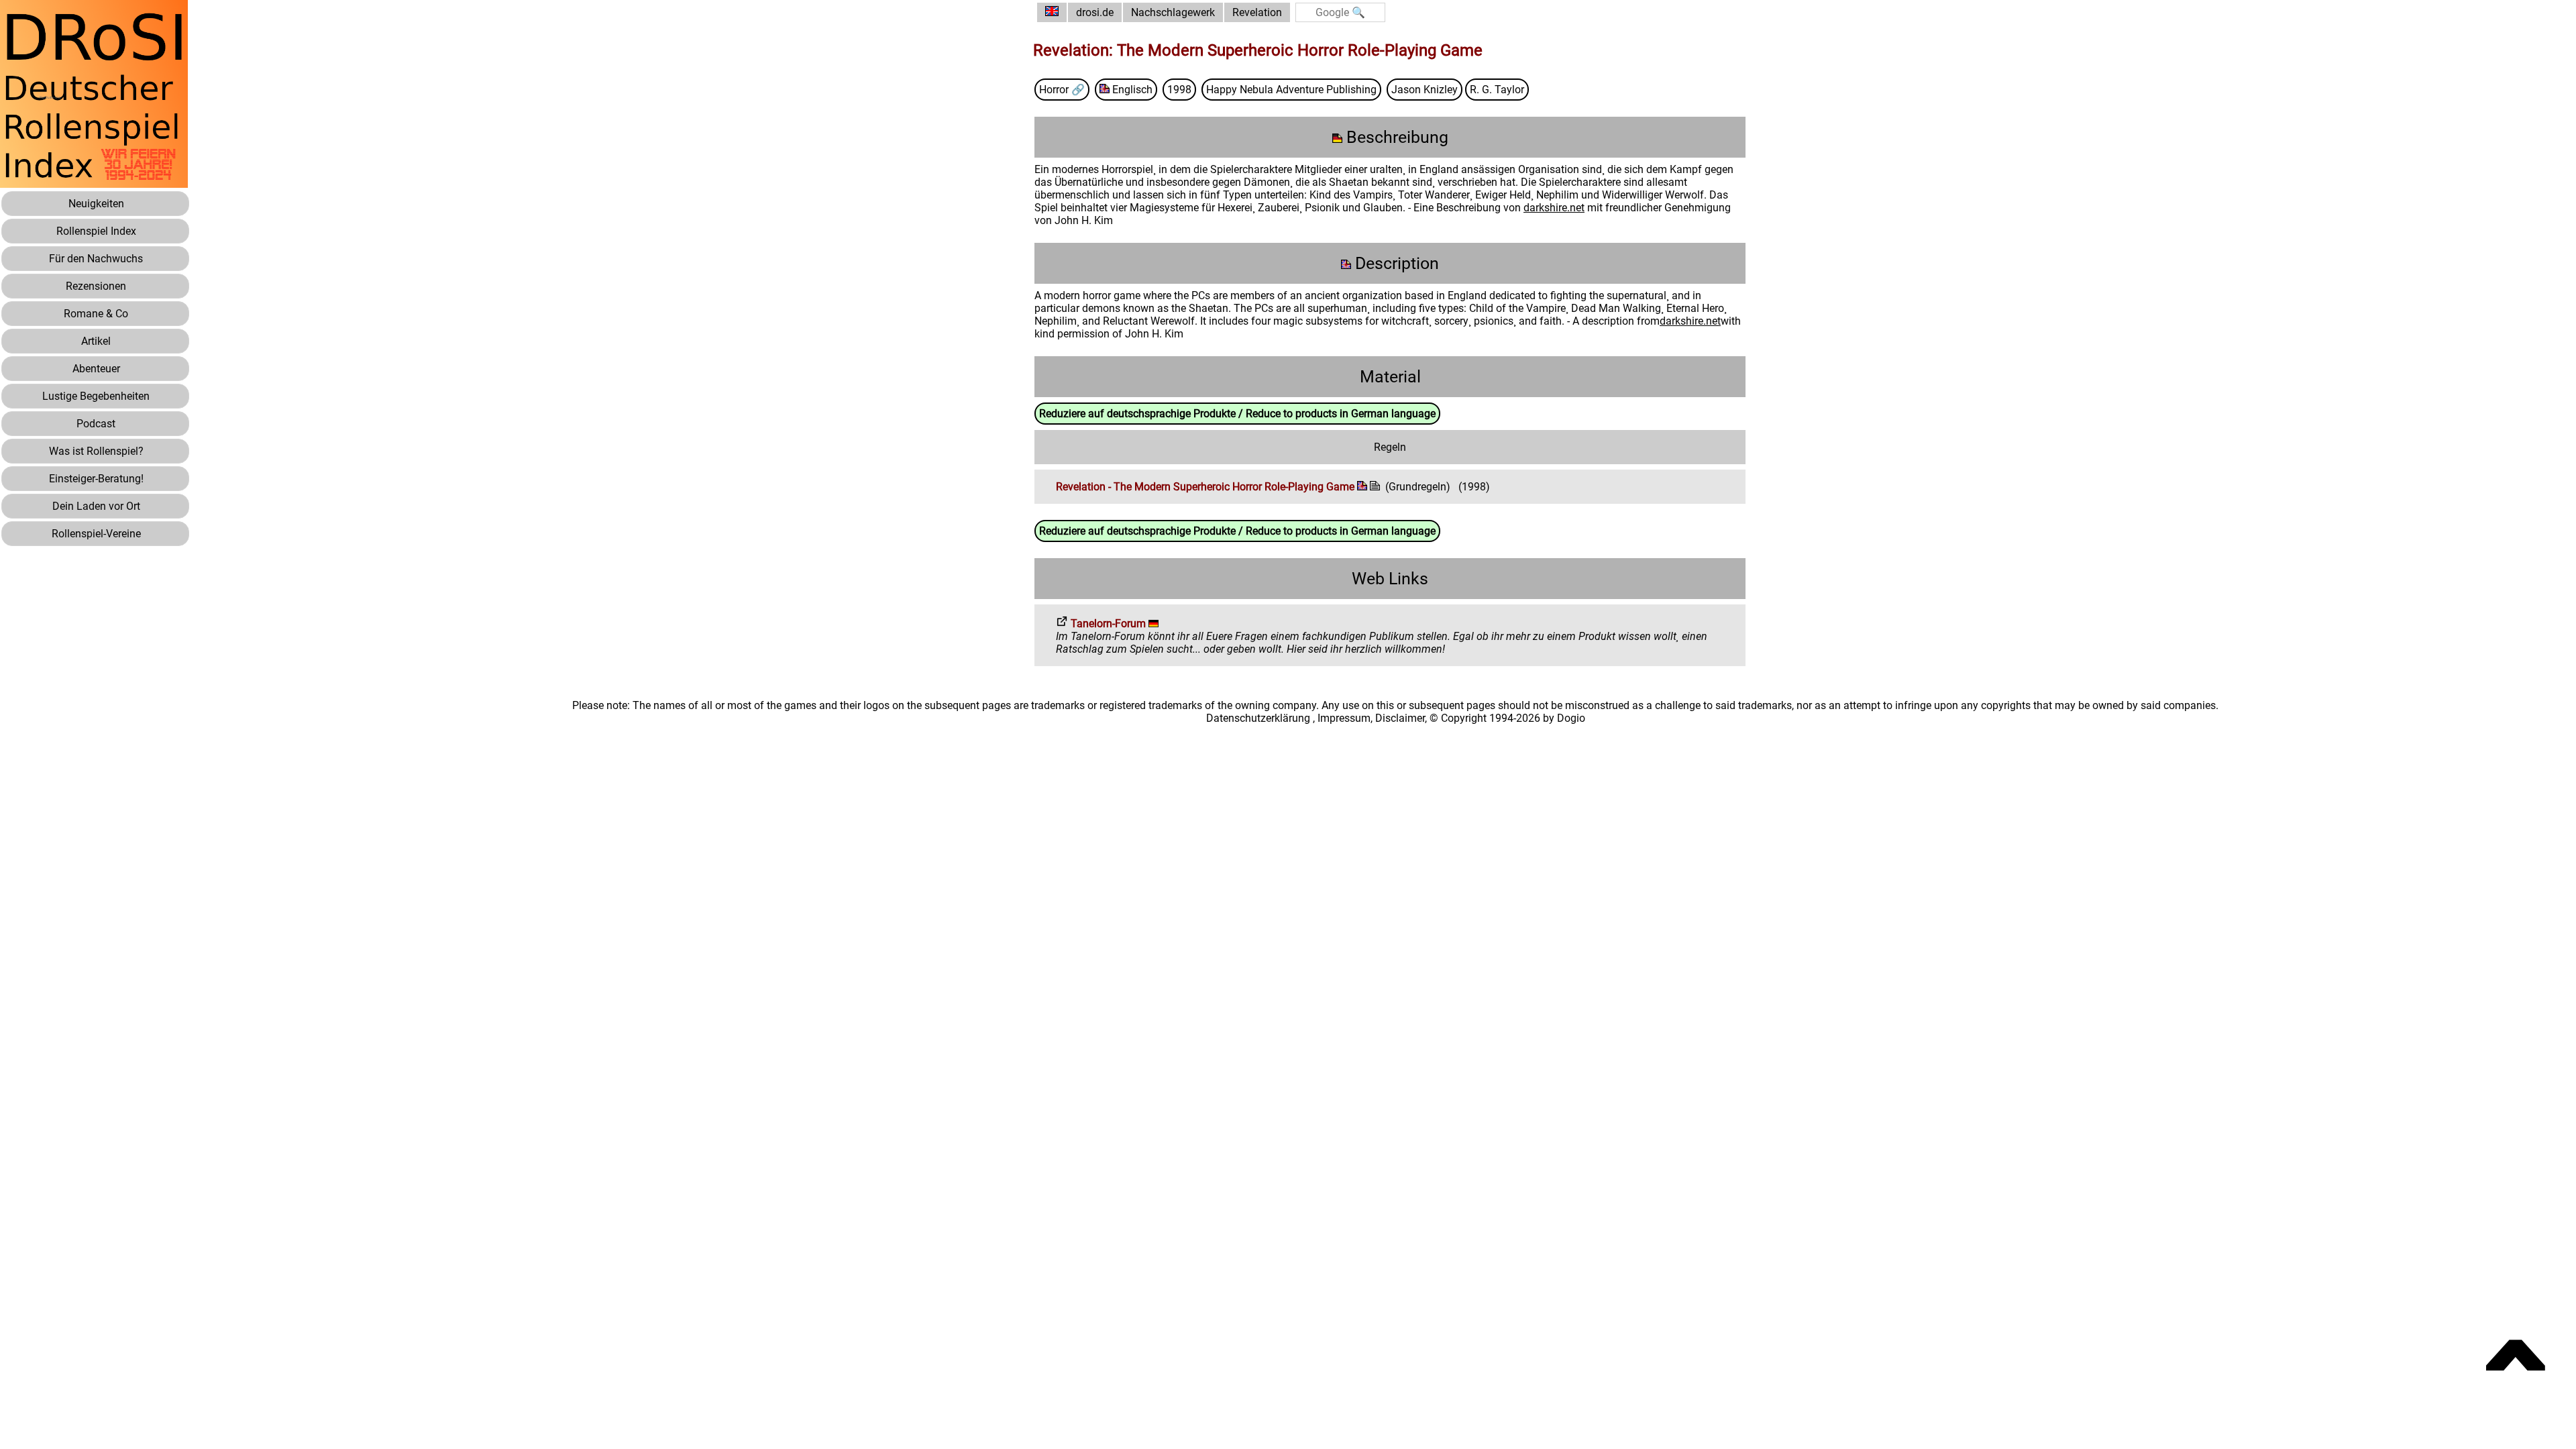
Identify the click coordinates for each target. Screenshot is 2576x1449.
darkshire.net (1554, 208)
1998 (1179, 90)
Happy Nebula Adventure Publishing (1291, 90)
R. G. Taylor (1497, 90)
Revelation (1257, 12)
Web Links (1390, 579)
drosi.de (1095, 12)
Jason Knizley (1425, 90)
